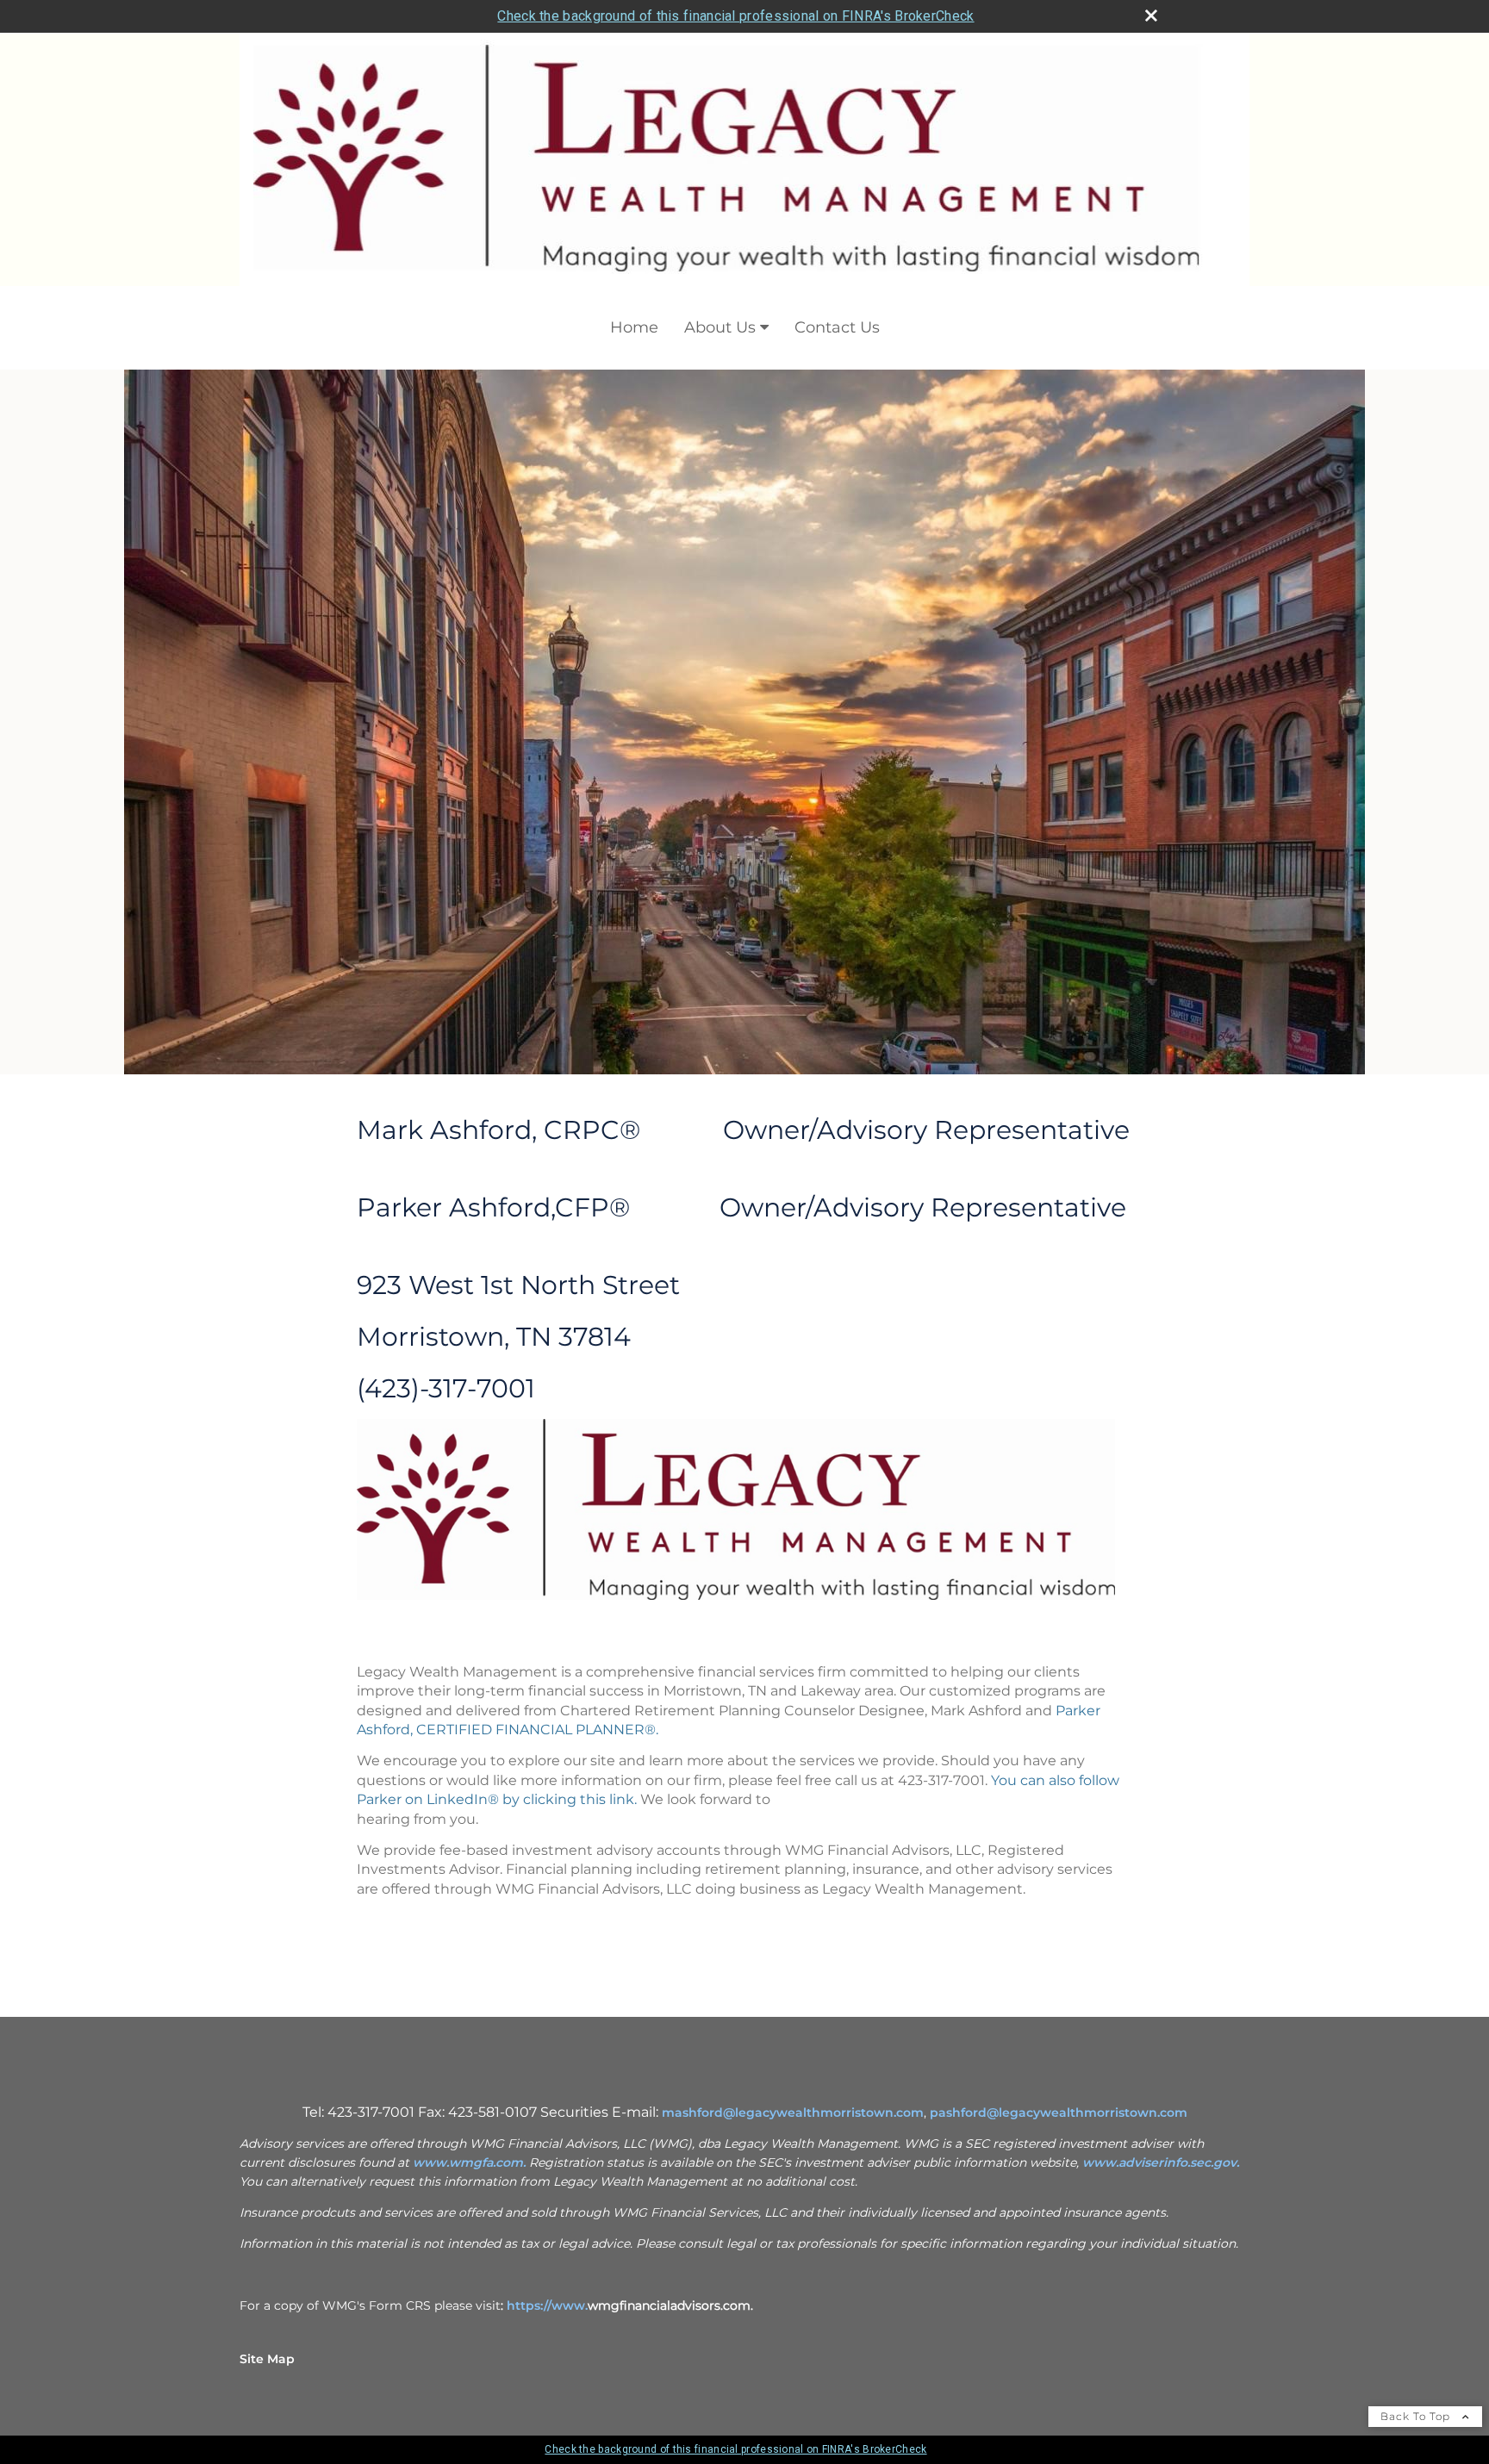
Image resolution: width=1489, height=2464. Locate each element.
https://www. (547, 2305)
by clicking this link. (568, 1799)
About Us (720, 327)
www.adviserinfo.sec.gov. (1161, 2162)
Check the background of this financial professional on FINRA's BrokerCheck (735, 16)
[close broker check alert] (1151, 16)
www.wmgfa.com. (469, 2162)
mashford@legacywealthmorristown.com (793, 2112)
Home (634, 327)
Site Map (267, 2359)
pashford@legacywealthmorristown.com (1059, 2112)
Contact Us (837, 327)
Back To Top (1417, 2416)
